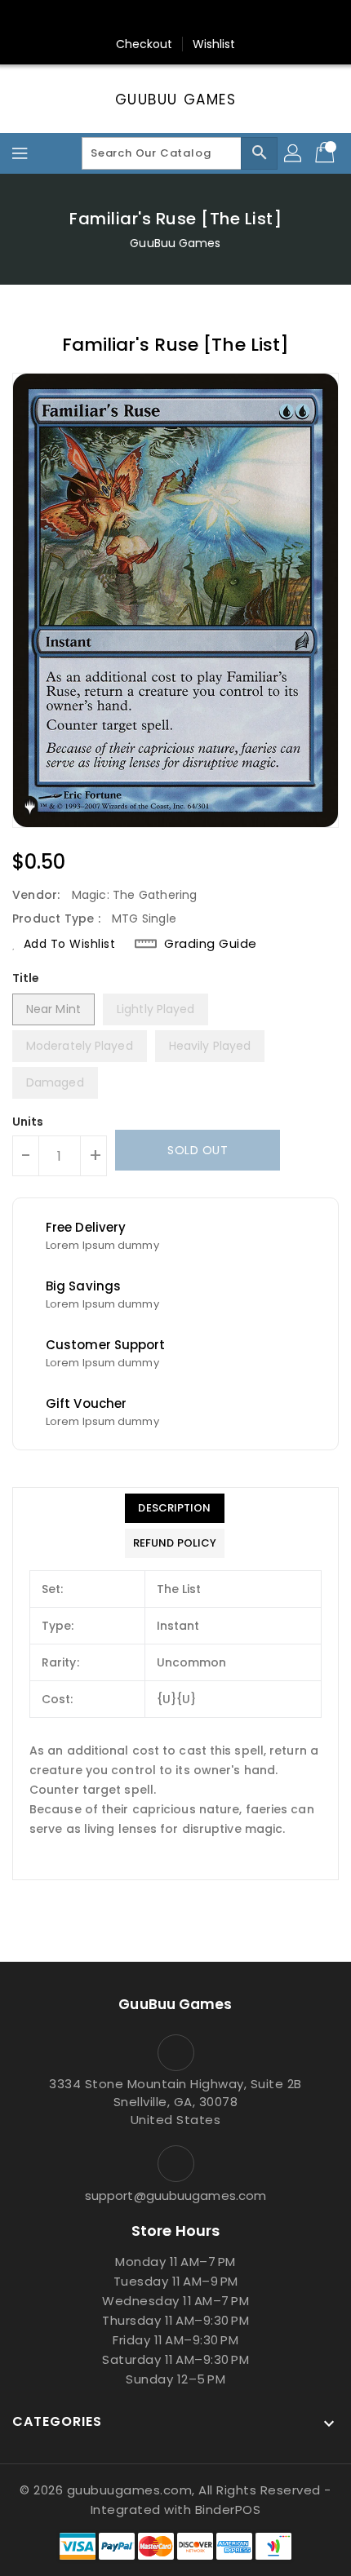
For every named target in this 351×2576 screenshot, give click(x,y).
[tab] (175, 1508)
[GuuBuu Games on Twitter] (129, 19)
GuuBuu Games (176, 100)
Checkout (144, 44)
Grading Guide (211, 944)
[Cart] (327, 153)
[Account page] (294, 153)
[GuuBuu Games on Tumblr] (222, 19)
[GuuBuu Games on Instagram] (191, 19)
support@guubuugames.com (175, 2195)
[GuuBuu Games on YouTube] (253, 19)
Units (28, 1122)
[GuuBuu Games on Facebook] (98, 19)
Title (26, 978)
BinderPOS (228, 2510)
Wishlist (214, 44)
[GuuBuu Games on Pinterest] (160, 19)
